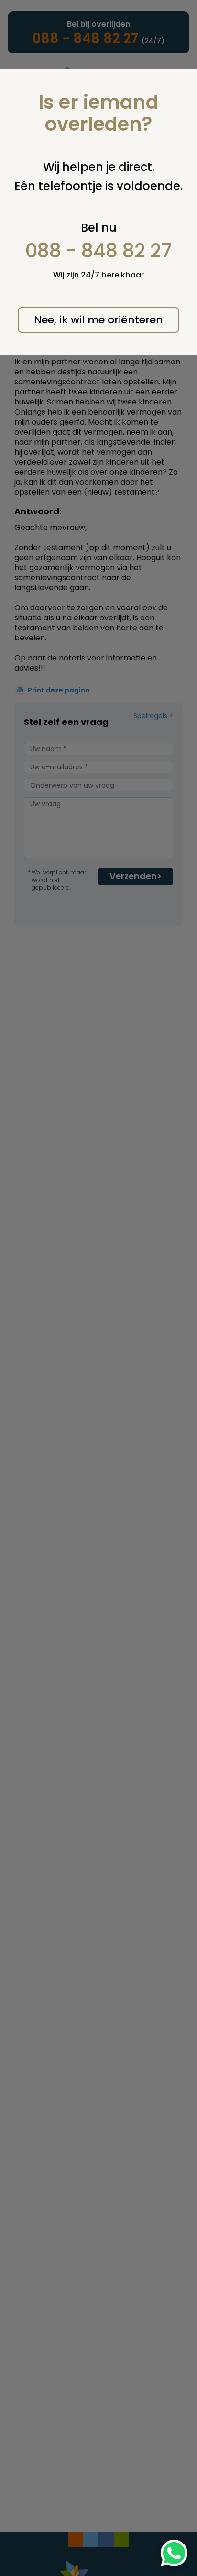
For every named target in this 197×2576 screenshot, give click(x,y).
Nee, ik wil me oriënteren (98, 320)
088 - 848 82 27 (99, 251)
